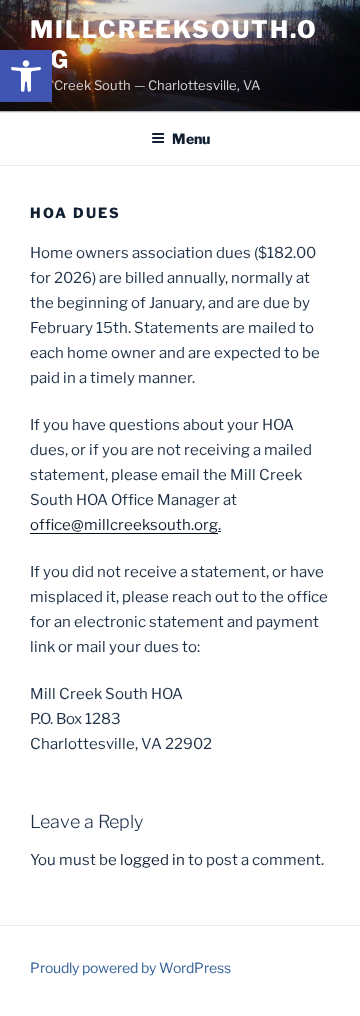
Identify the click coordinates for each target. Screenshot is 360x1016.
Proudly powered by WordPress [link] (130, 967)
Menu (191, 138)
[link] (26, 76)
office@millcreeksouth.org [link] (124, 525)
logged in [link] (152, 860)
